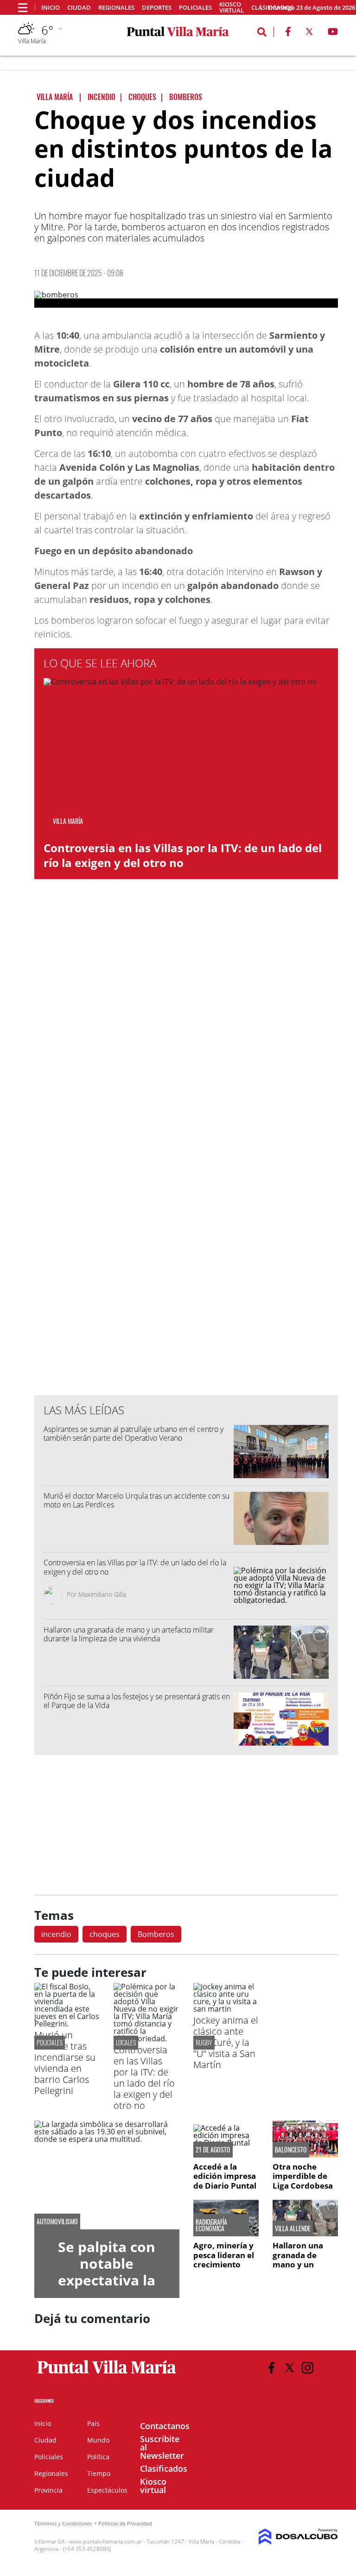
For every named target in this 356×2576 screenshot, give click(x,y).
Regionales (116, 8)
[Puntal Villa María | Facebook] (288, 33)
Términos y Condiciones (63, 2523)
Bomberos (156, 1934)
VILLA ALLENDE (293, 2228)
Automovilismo (57, 2222)
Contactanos (165, 2426)
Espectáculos (107, 2490)
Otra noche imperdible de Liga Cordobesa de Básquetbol (303, 2181)
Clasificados (164, 2468)
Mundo (98, 2440)
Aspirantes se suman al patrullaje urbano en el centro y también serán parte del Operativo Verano (133, 1434)
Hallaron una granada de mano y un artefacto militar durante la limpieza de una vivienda (129, 1634)
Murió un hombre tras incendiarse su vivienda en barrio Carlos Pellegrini (65, 2063)
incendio (56, 1934)
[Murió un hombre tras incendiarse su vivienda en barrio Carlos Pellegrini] (67, 2024)
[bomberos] (186, 299)
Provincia (48, 2490)
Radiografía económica (211, 2225)
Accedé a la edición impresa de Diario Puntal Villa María (225, 2181)
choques (105, 1934)
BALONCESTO (291, 2150)
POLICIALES (50, 2042)
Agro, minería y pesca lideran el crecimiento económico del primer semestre (226, 2264)
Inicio (51, 8)
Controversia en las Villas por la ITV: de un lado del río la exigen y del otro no (183, 855)
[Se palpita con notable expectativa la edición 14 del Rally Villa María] (107, 2175)
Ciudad (79, 8)
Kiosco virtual (232, 7)
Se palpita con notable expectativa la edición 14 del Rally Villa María (107, 2280)
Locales (126, 2042)
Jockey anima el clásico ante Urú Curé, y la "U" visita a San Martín (226, 2042)
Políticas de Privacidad (125, 2523)
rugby (204, 2042)
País (93, 2423)
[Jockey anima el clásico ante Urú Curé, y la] (226, 2009)
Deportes (157, 8)
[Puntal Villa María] (107, 2374)
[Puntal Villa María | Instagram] (308, 2368)
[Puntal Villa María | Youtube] (333, 33)
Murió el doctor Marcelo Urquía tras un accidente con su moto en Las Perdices (137, 1500)
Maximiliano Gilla (102, 1594)
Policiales (195, 8)
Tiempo (99, 2473)
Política (98, 2457)
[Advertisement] (186, 1201)
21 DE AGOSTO (213, 2150)
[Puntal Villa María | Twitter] (309, 33)
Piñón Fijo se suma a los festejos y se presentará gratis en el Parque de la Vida (137, 1701)
